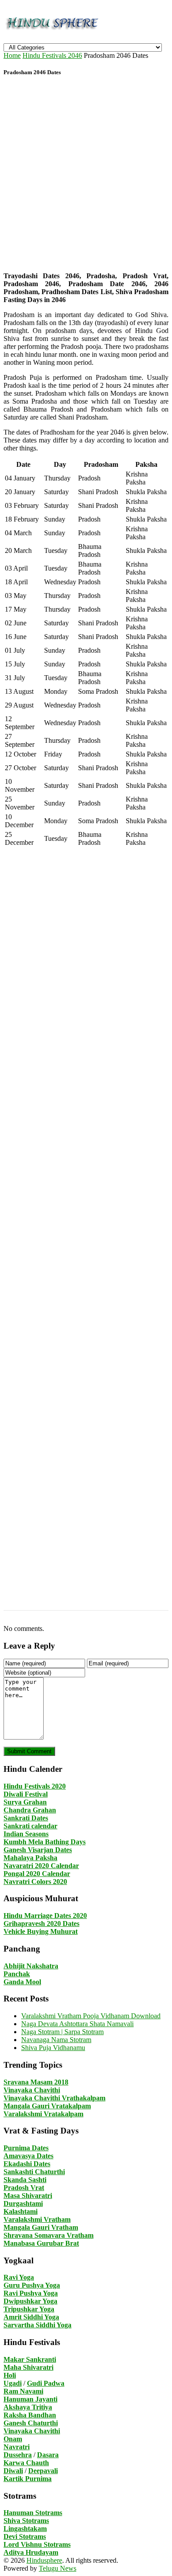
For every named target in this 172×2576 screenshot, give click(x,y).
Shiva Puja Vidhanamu (53, 2048)
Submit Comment (29, 1751)
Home (12, 55)
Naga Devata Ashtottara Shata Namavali (77, 2024)
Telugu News (58, 2568)
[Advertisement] (86, 175)
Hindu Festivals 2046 (52, 55)
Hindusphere (44, 2560)
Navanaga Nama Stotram (56, 2040)
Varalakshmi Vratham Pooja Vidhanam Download (91, 2016)
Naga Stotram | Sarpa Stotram (62, 2032)
